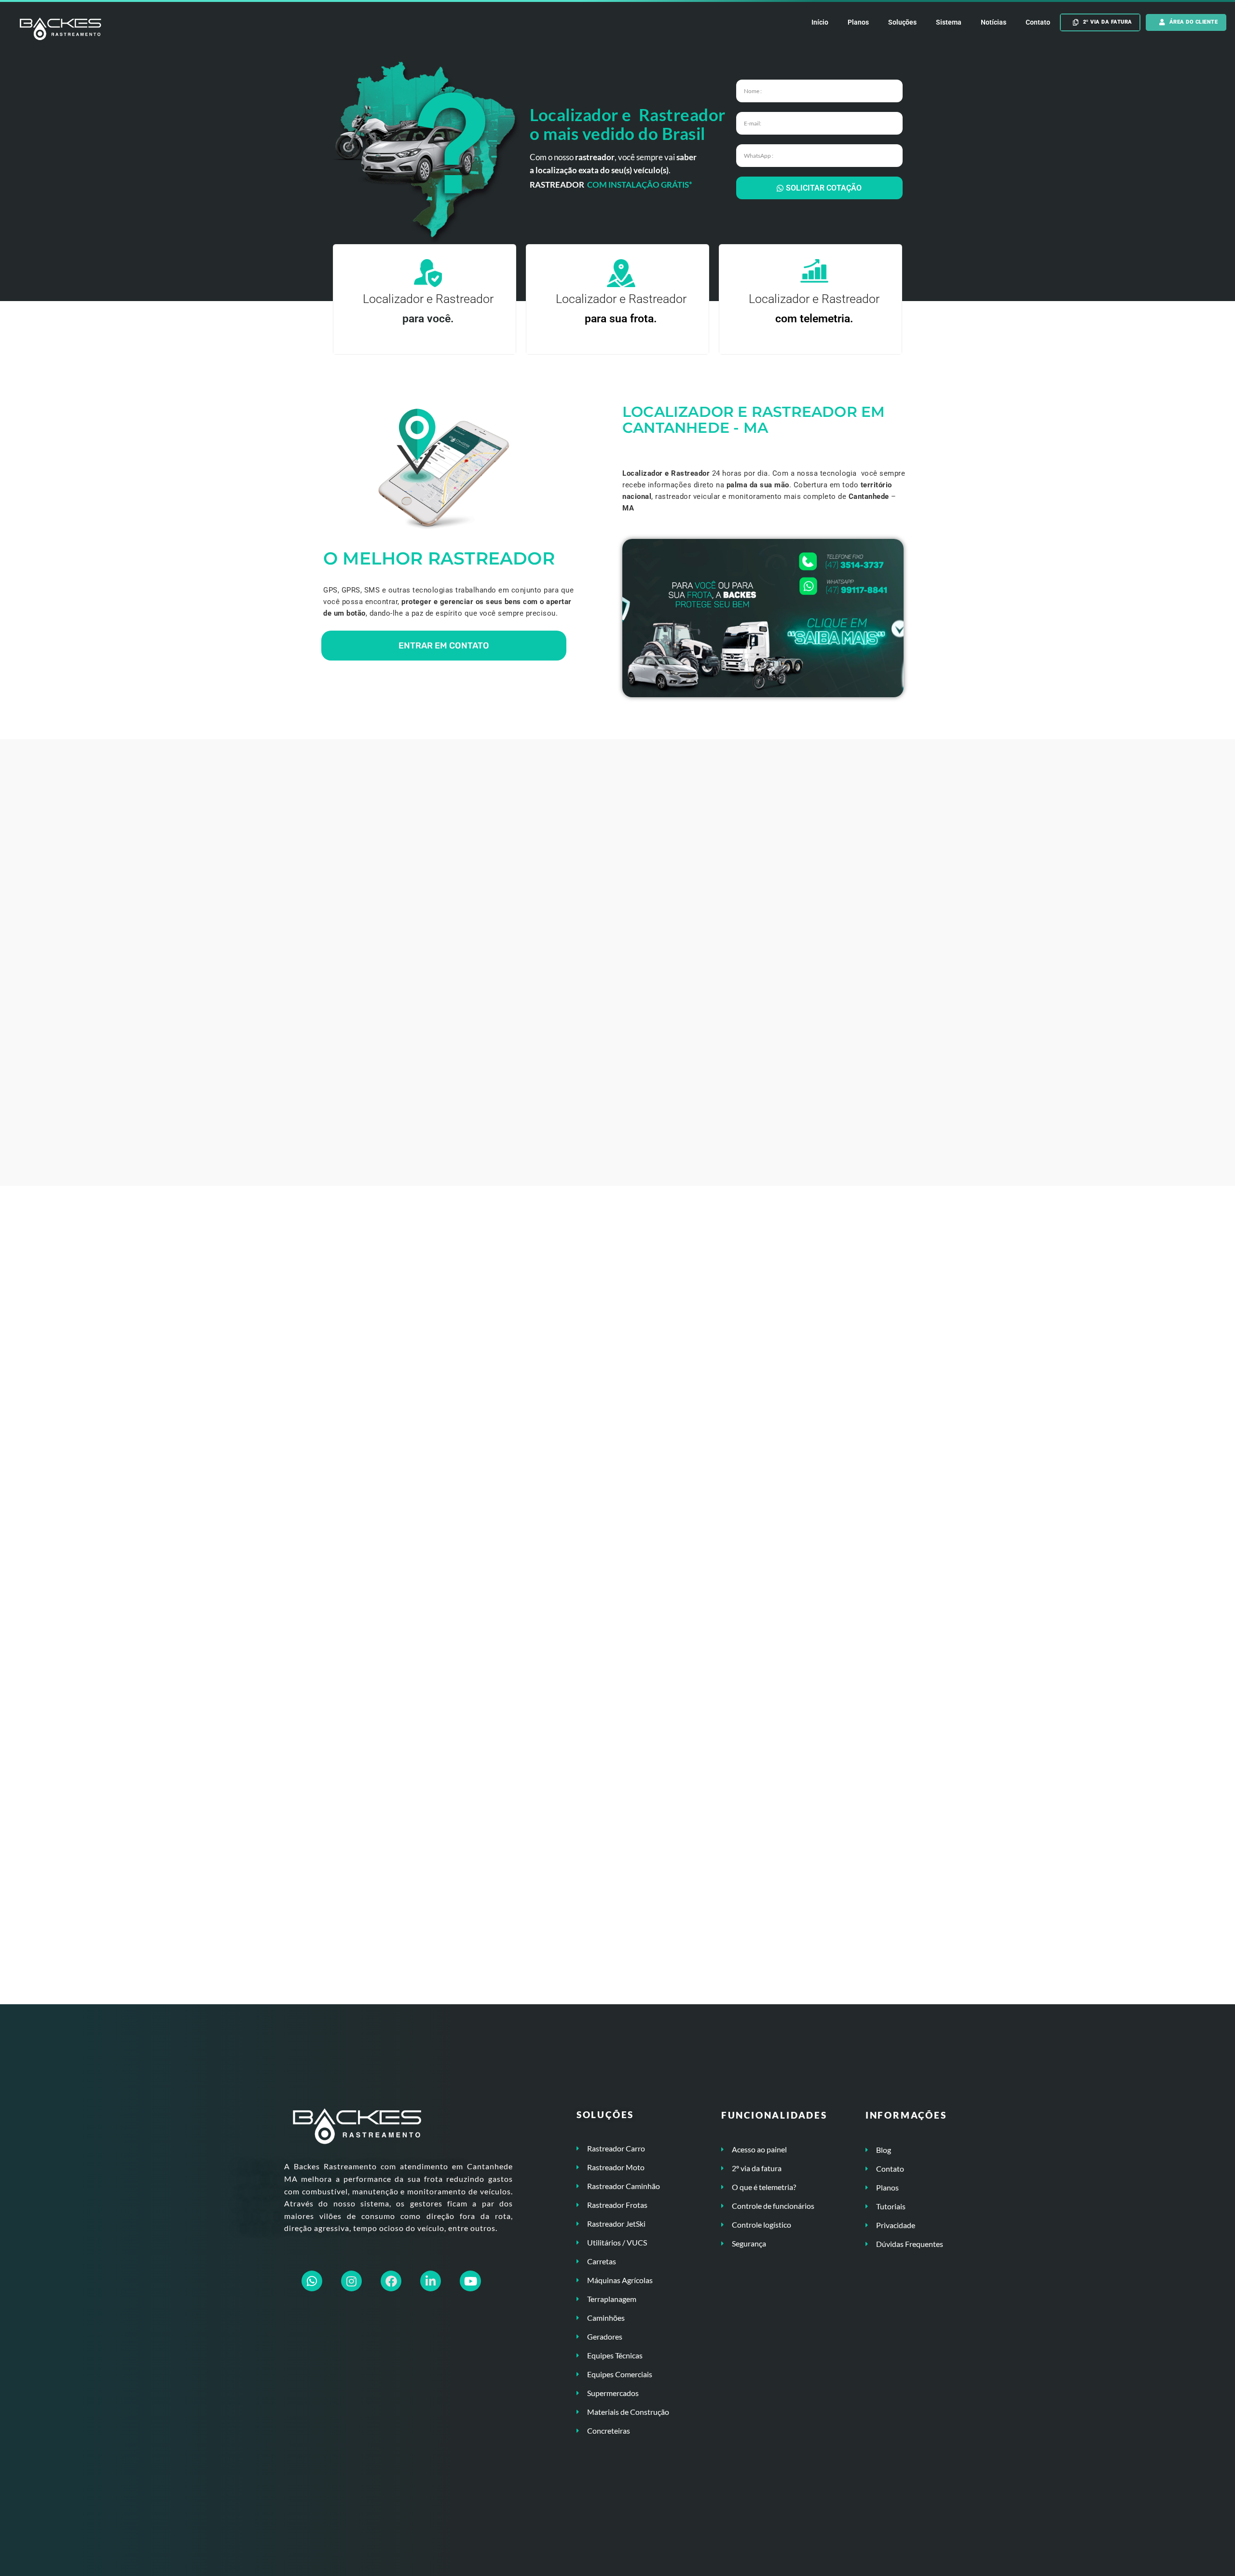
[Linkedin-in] (431, 2281)
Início (820, 22)
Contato (1038, 22)
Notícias (994, 22)
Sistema (949, 22)
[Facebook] (391, 2281)
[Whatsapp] (312, 2281)
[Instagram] (351, 2281)
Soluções (902, 22)
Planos (858, 22)
